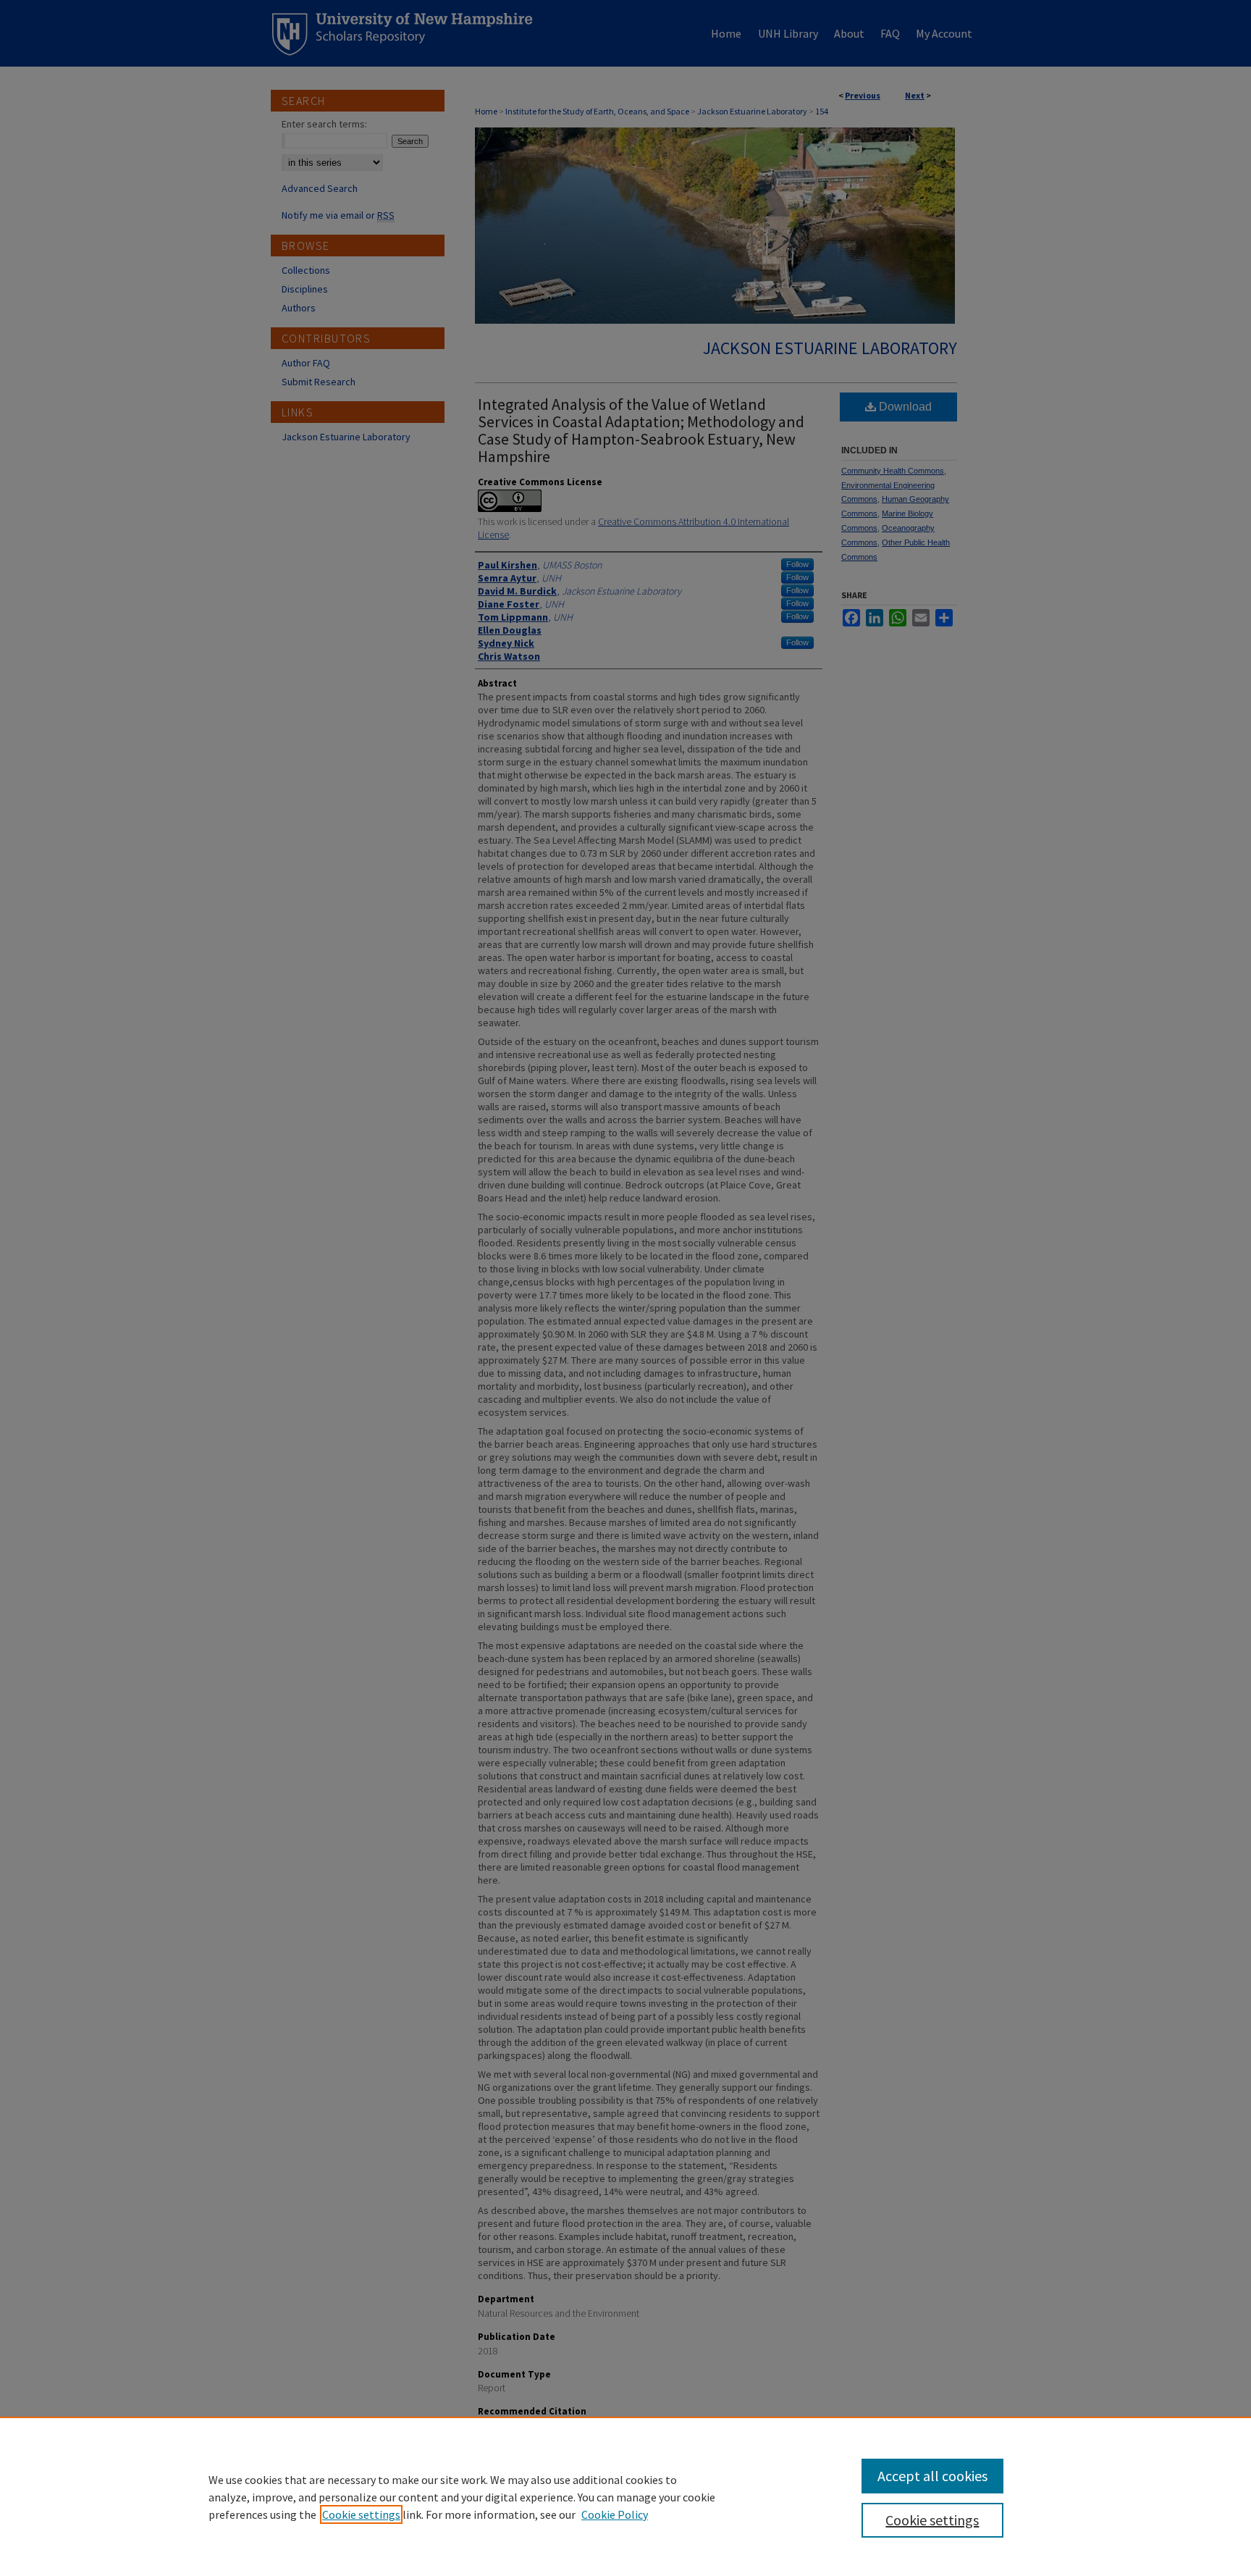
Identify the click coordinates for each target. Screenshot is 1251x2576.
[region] (625, 2496)
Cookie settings (361, 2514)
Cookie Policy (615, 2514)
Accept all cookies (932, 2476)
